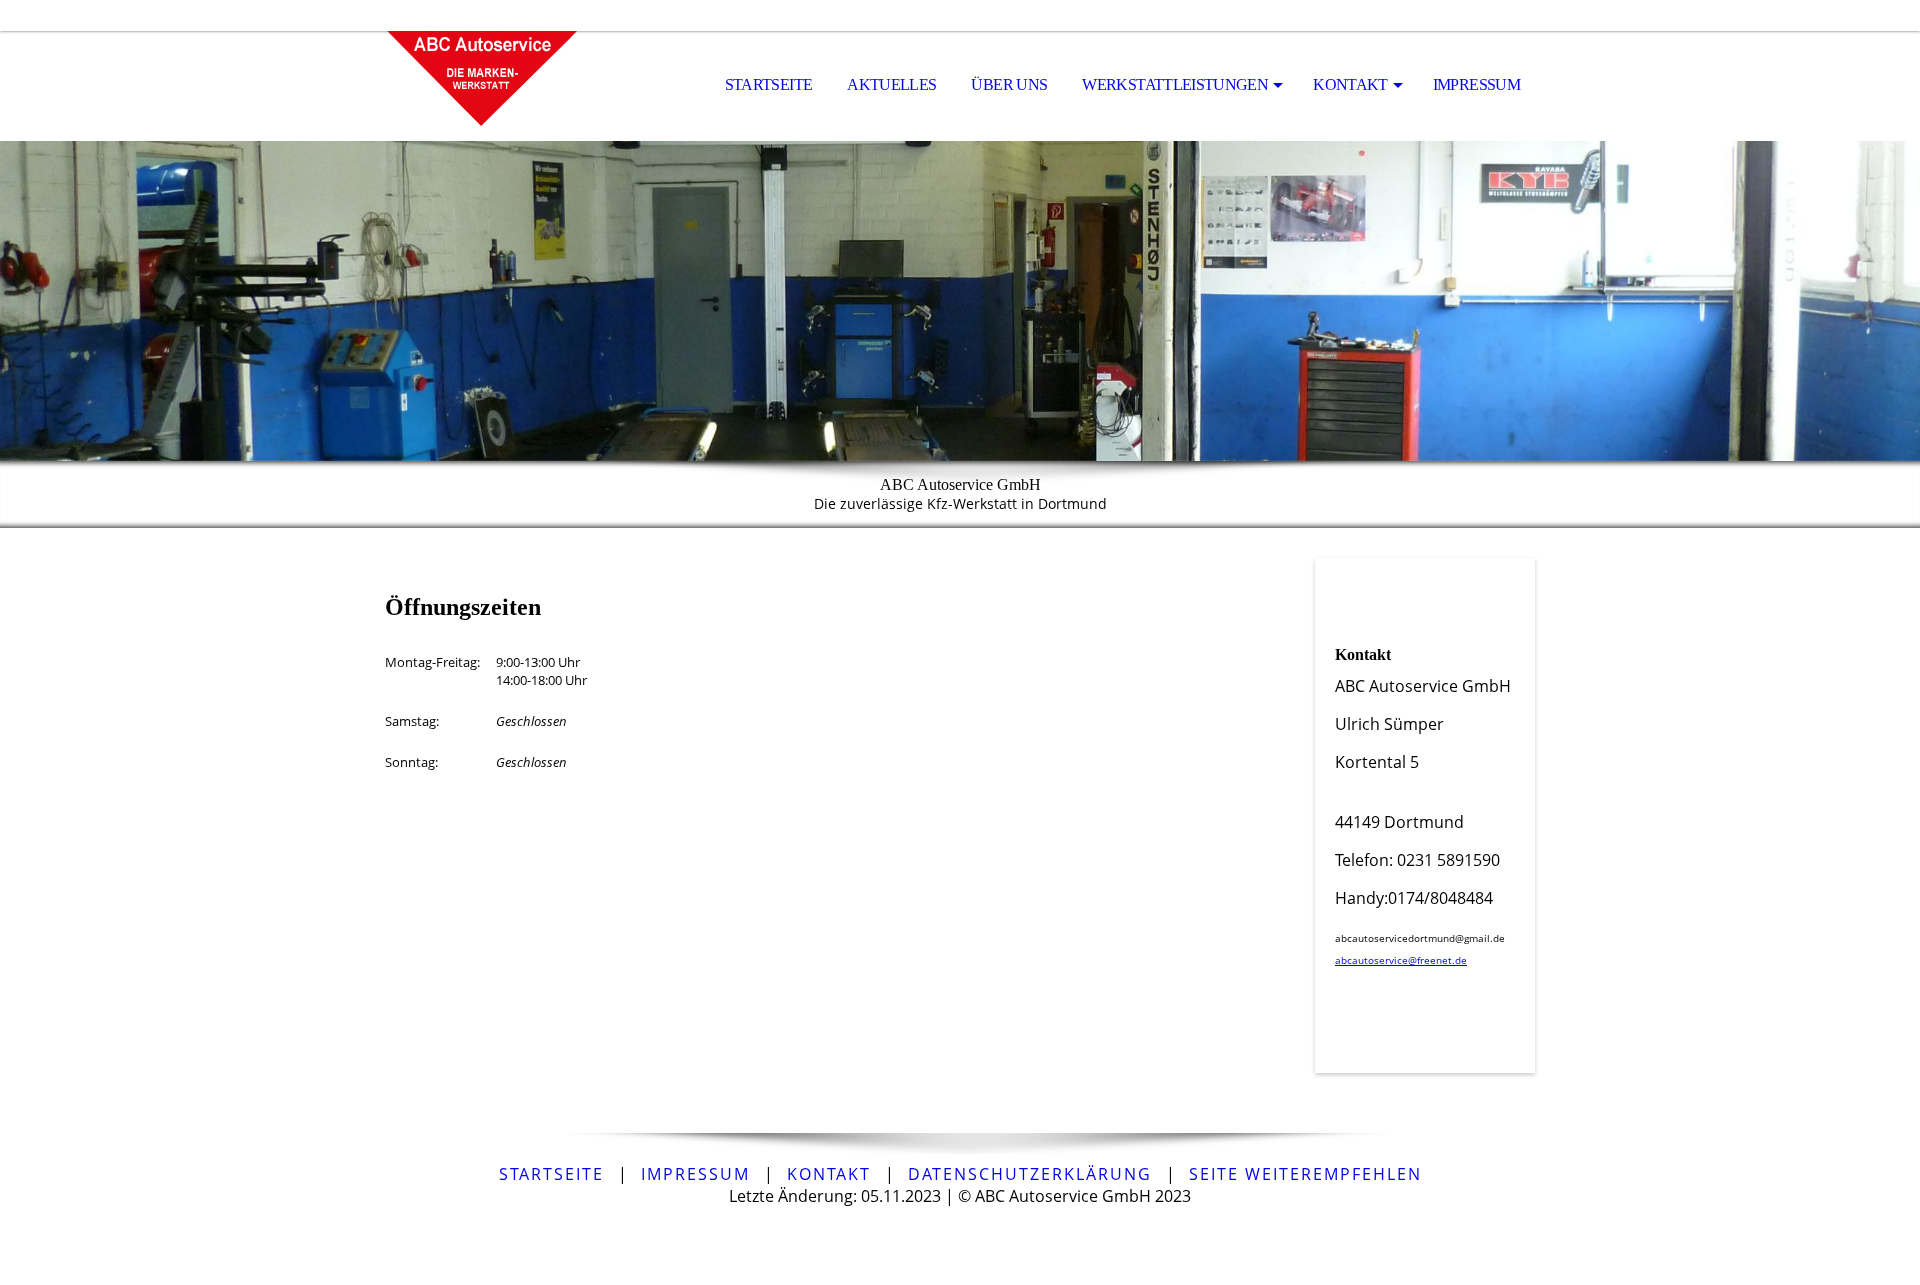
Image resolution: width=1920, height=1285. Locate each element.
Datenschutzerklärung (1030, 1174)
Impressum (1476, 84)
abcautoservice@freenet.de (1401, 960)
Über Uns (1009, 84)
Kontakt (1350, 84)
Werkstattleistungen (1175, 84)
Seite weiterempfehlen (1305, 1174)
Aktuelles (891, 84)
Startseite (769, 84)
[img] (485, 86)
